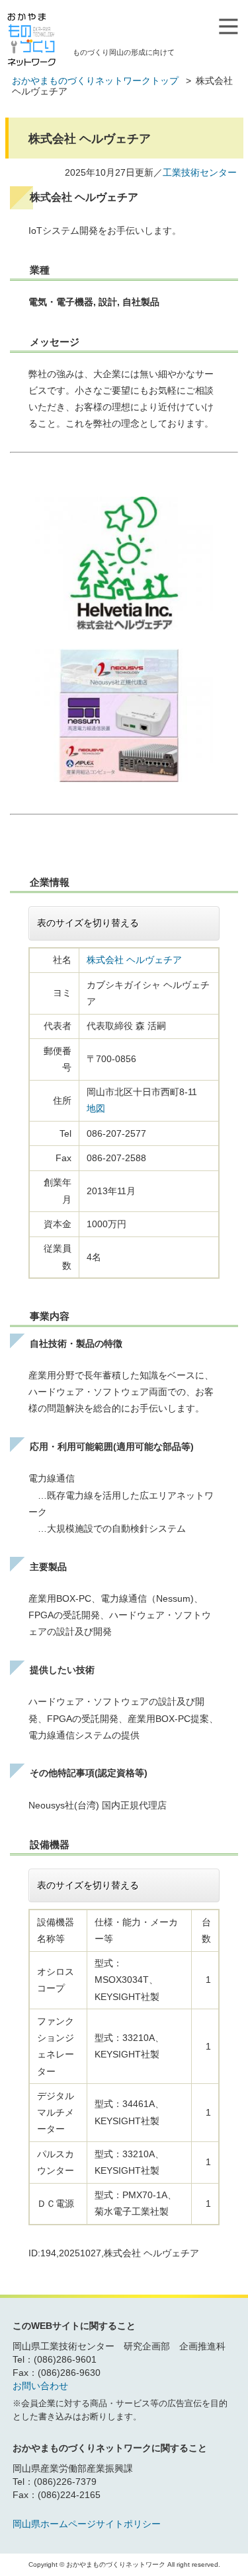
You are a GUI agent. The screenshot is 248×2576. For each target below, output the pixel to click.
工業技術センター (200, 172)
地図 (96, 1108)
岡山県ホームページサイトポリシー (87, 2524)
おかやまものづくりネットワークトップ (95, 81)
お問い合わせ (40, 2386)
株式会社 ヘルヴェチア (134, 960)
